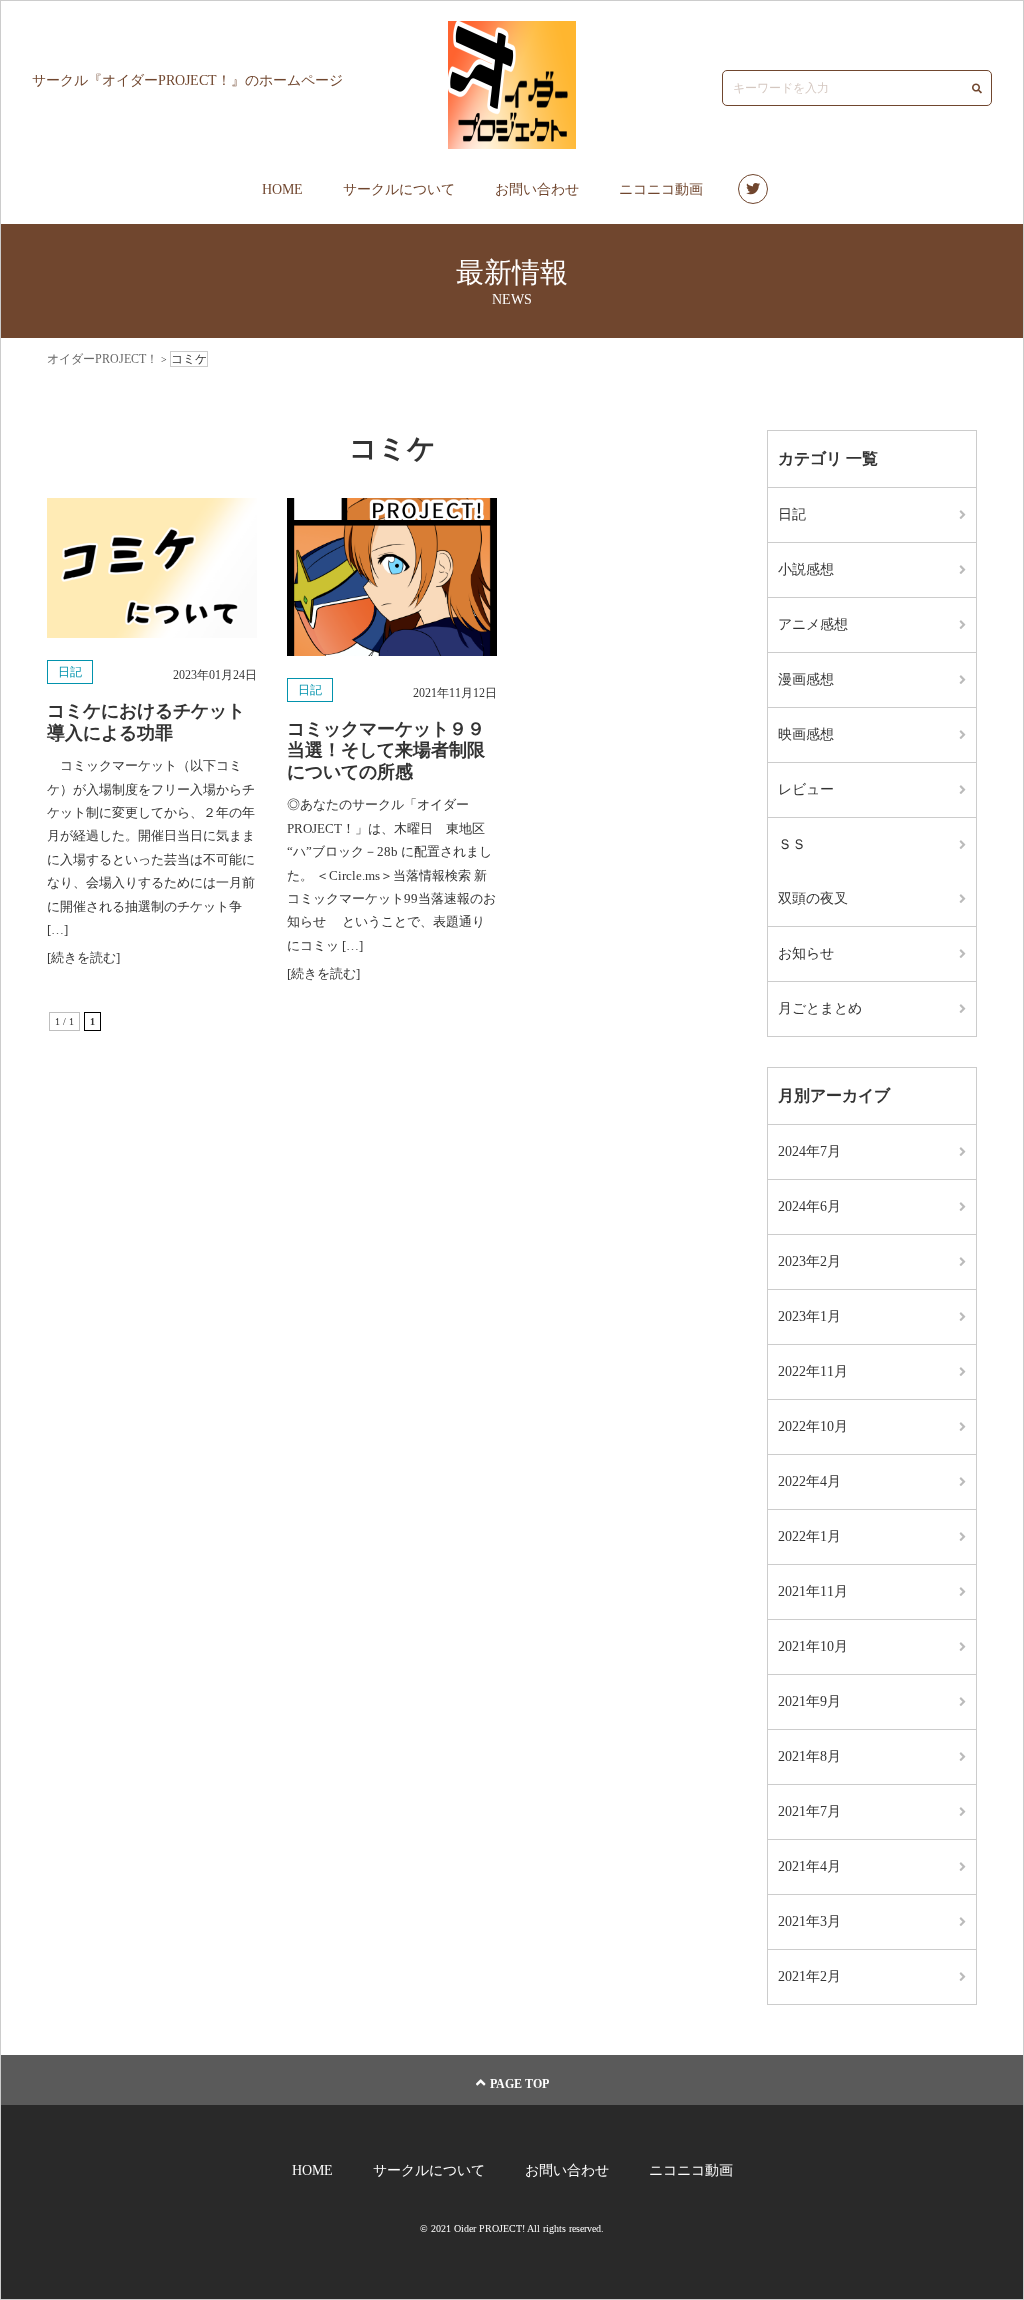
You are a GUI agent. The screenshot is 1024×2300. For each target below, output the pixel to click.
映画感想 (806, 734)
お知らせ (806, 953)
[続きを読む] (83, 957)
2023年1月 (809, 1316)
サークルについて (399, 189)
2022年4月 (809, 1481)
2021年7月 (809, 1811)
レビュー (806, 789)
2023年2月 (809, 1261)
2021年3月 (809, 1921)
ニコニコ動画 (661, 189)
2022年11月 (813, 1371)
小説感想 (806, 569)
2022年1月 (809, 1536)
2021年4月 (809, 1866)
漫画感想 (806, 679)
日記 (70, 672)
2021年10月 (813, 1646)
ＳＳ (792, 844)
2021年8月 (809, 1756)
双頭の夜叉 (813, 898)
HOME (282, 189)
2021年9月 (809, 1701)
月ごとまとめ (820, 1008)
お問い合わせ (537, 189)
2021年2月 (809, 1976)
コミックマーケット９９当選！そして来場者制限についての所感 (386, 750)
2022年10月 (813, 1426)
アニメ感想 (813, 624)
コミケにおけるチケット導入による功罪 (146, 722)
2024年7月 (809, 1151)
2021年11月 (813, 1591)
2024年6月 (809, 1206)
